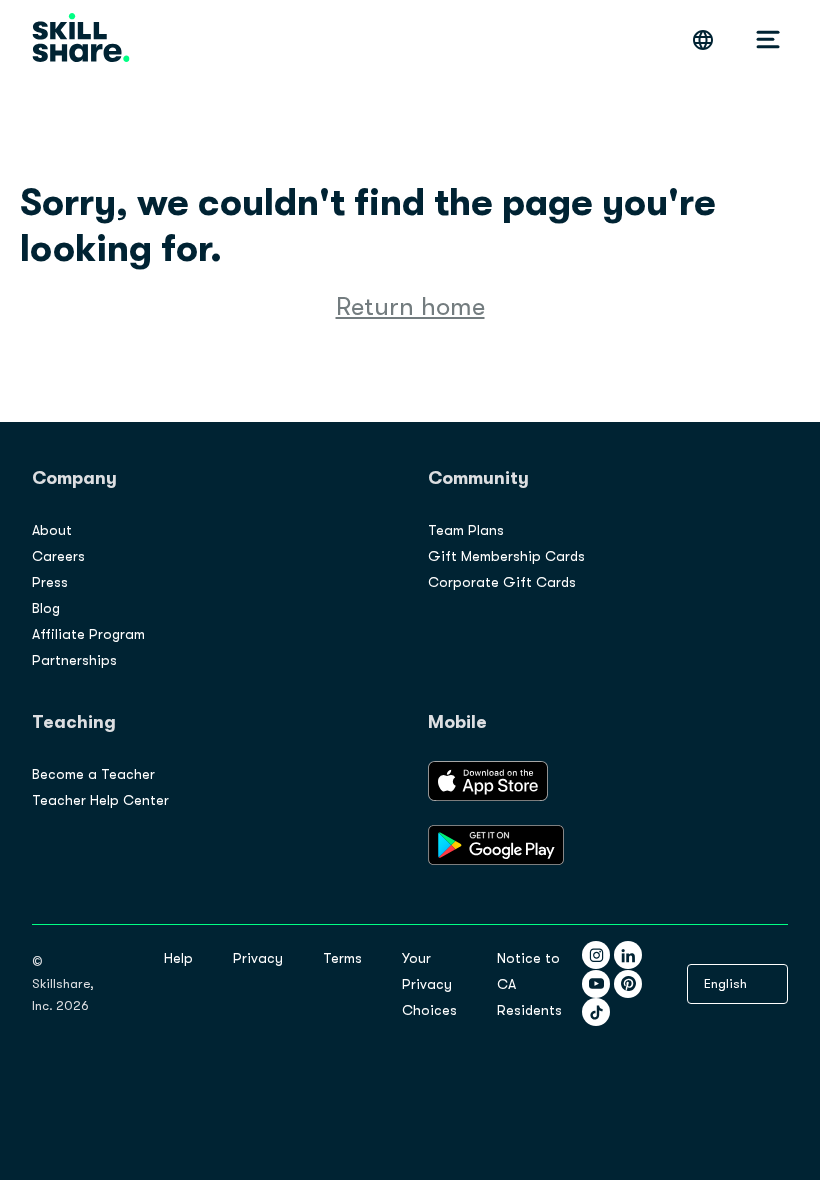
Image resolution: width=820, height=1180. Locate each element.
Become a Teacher (93, 774)
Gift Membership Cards (506, 556)
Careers (58, 556)
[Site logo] (81, 39)
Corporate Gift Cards (502, 582)
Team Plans (466, 530)
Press (50, 582)
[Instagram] (596, 955)
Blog (46, 608)
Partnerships (74, 660)
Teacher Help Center (100, 800)
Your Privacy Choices (429, 984)
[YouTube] (596, 984)
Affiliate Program (88, 634)
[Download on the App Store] (488, 796)
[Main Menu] (768, 40)
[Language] (703, 40)
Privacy (258, 958)
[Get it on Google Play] (496, 860)
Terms (342, 958)
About (52, 530)
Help (178, 958)
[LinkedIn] (628, 955)
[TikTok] (596, 1012)
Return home (410, 306)
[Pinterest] (628, 984)
